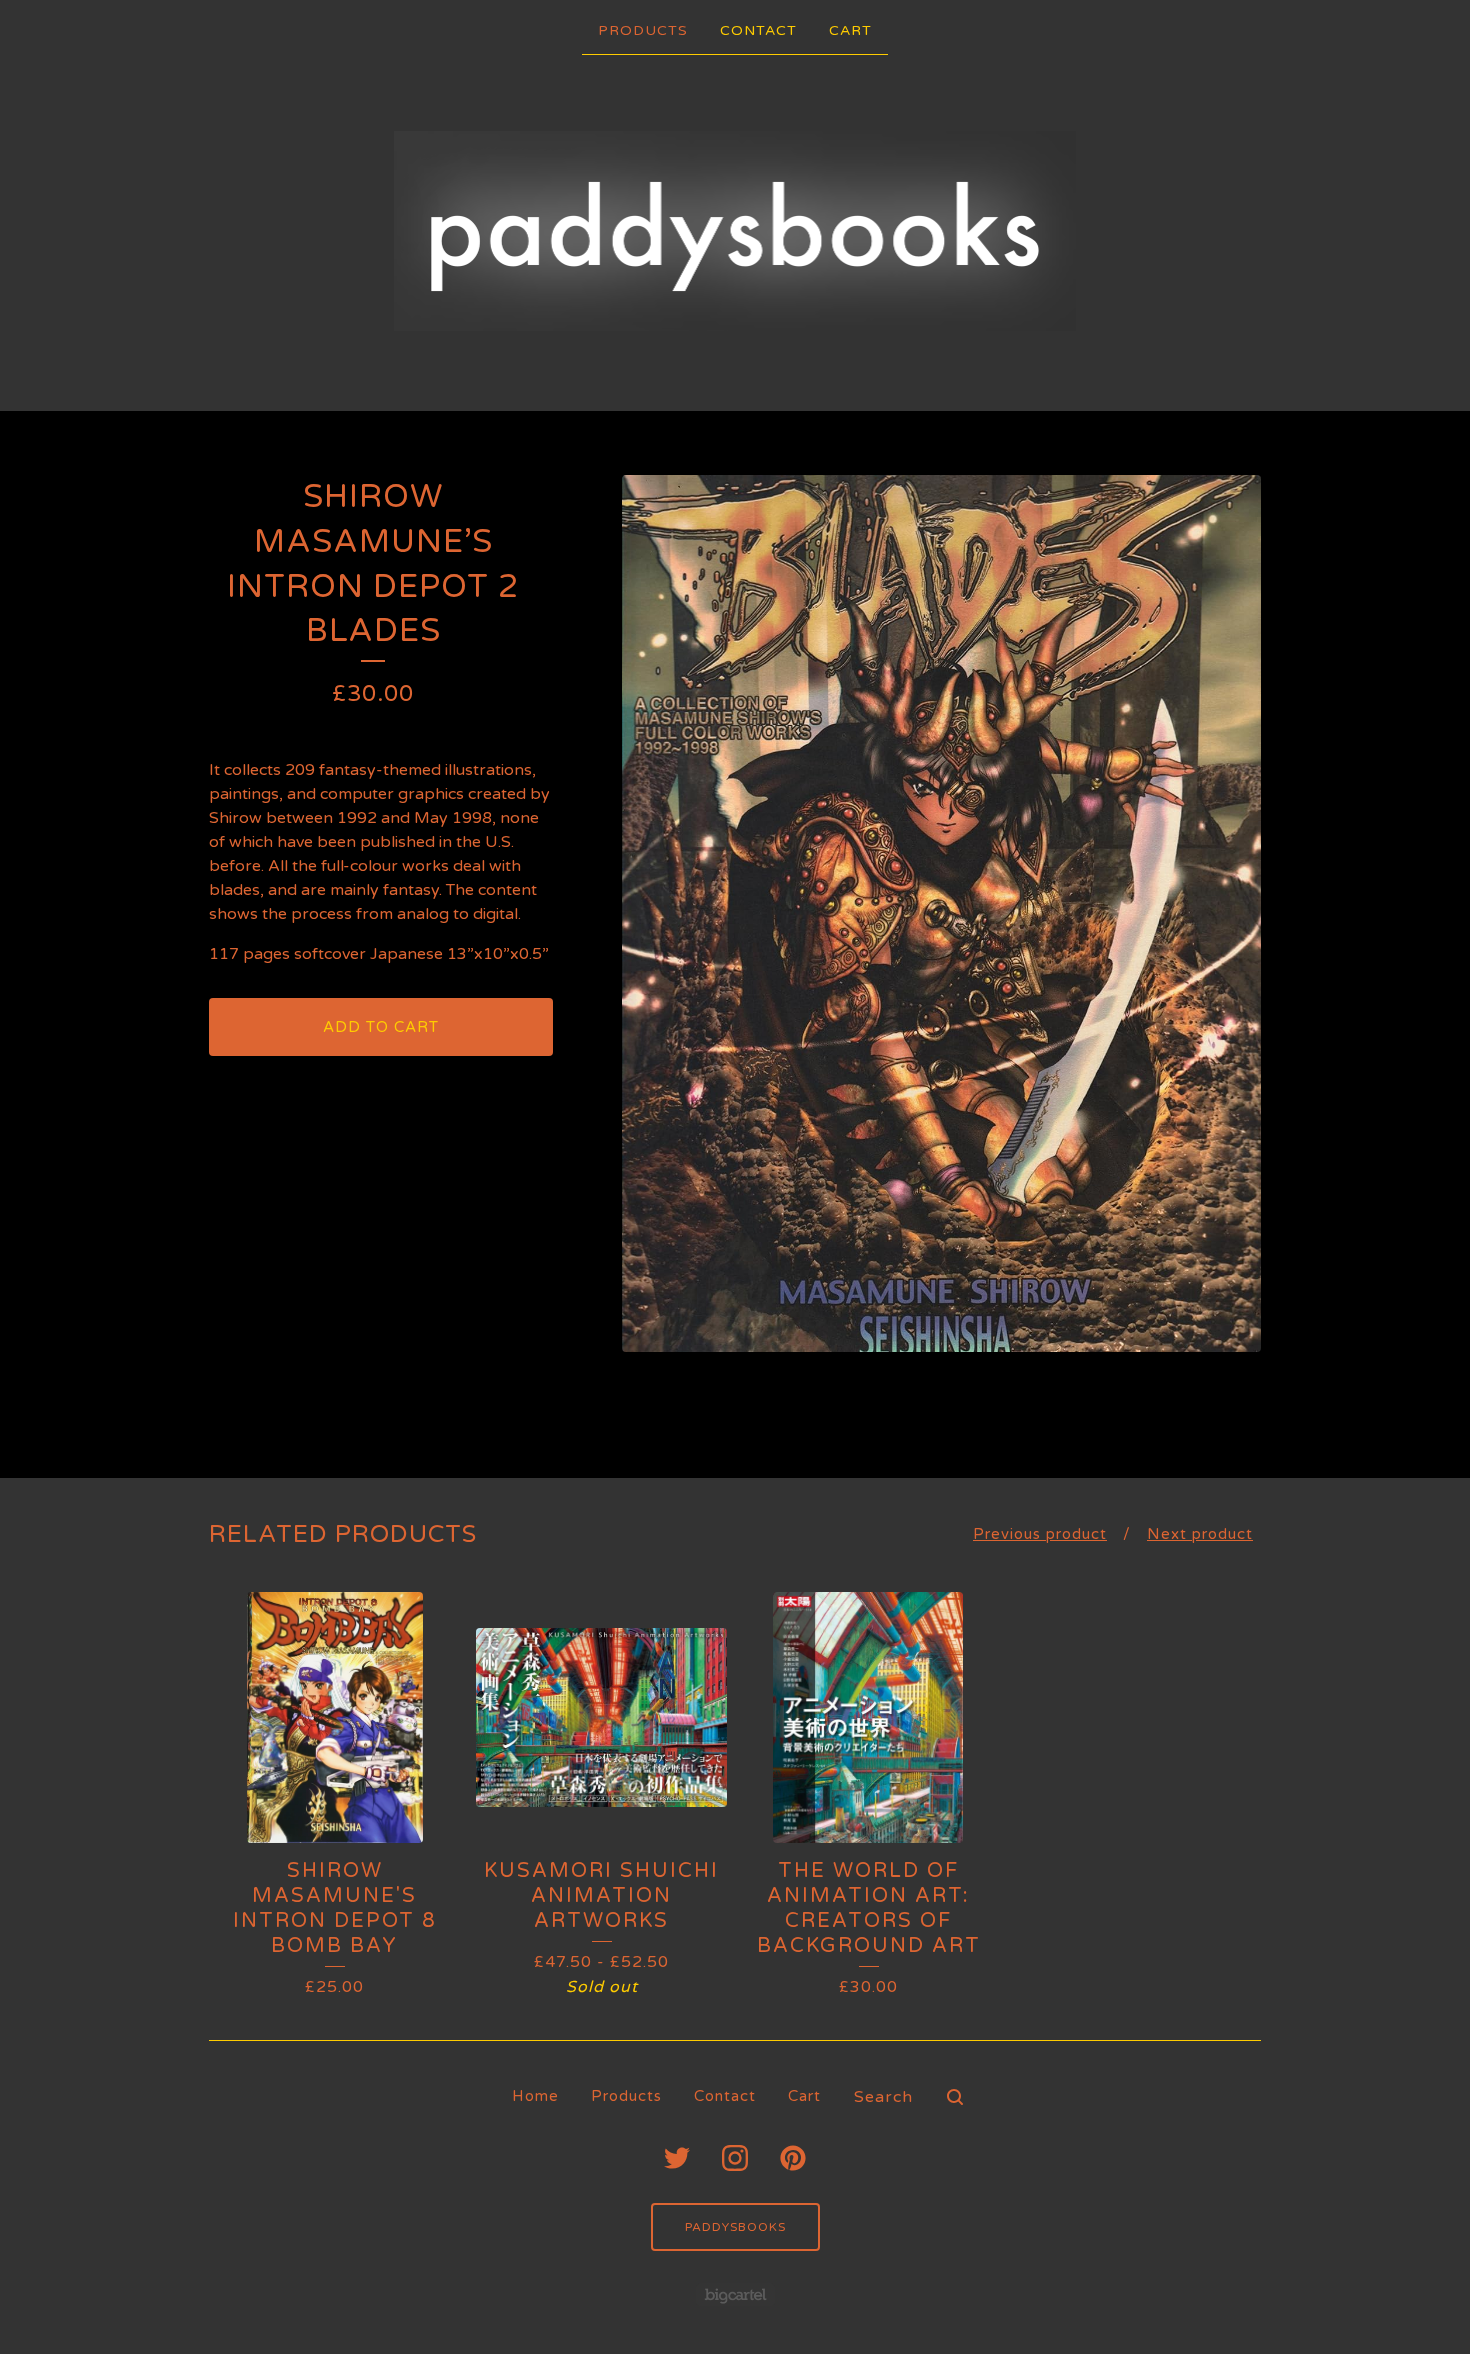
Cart (850, 30)
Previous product (1040, 1534)
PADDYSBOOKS (735, 2227)
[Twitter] (677, 2158)
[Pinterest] (793, 2158)
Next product (1200, 1534)
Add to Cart (381, 1027)
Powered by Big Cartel (735, 2294)
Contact (758, 30)
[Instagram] (735, 2158)
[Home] (735, 231)
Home (535, 2096)
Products (643, 30)
